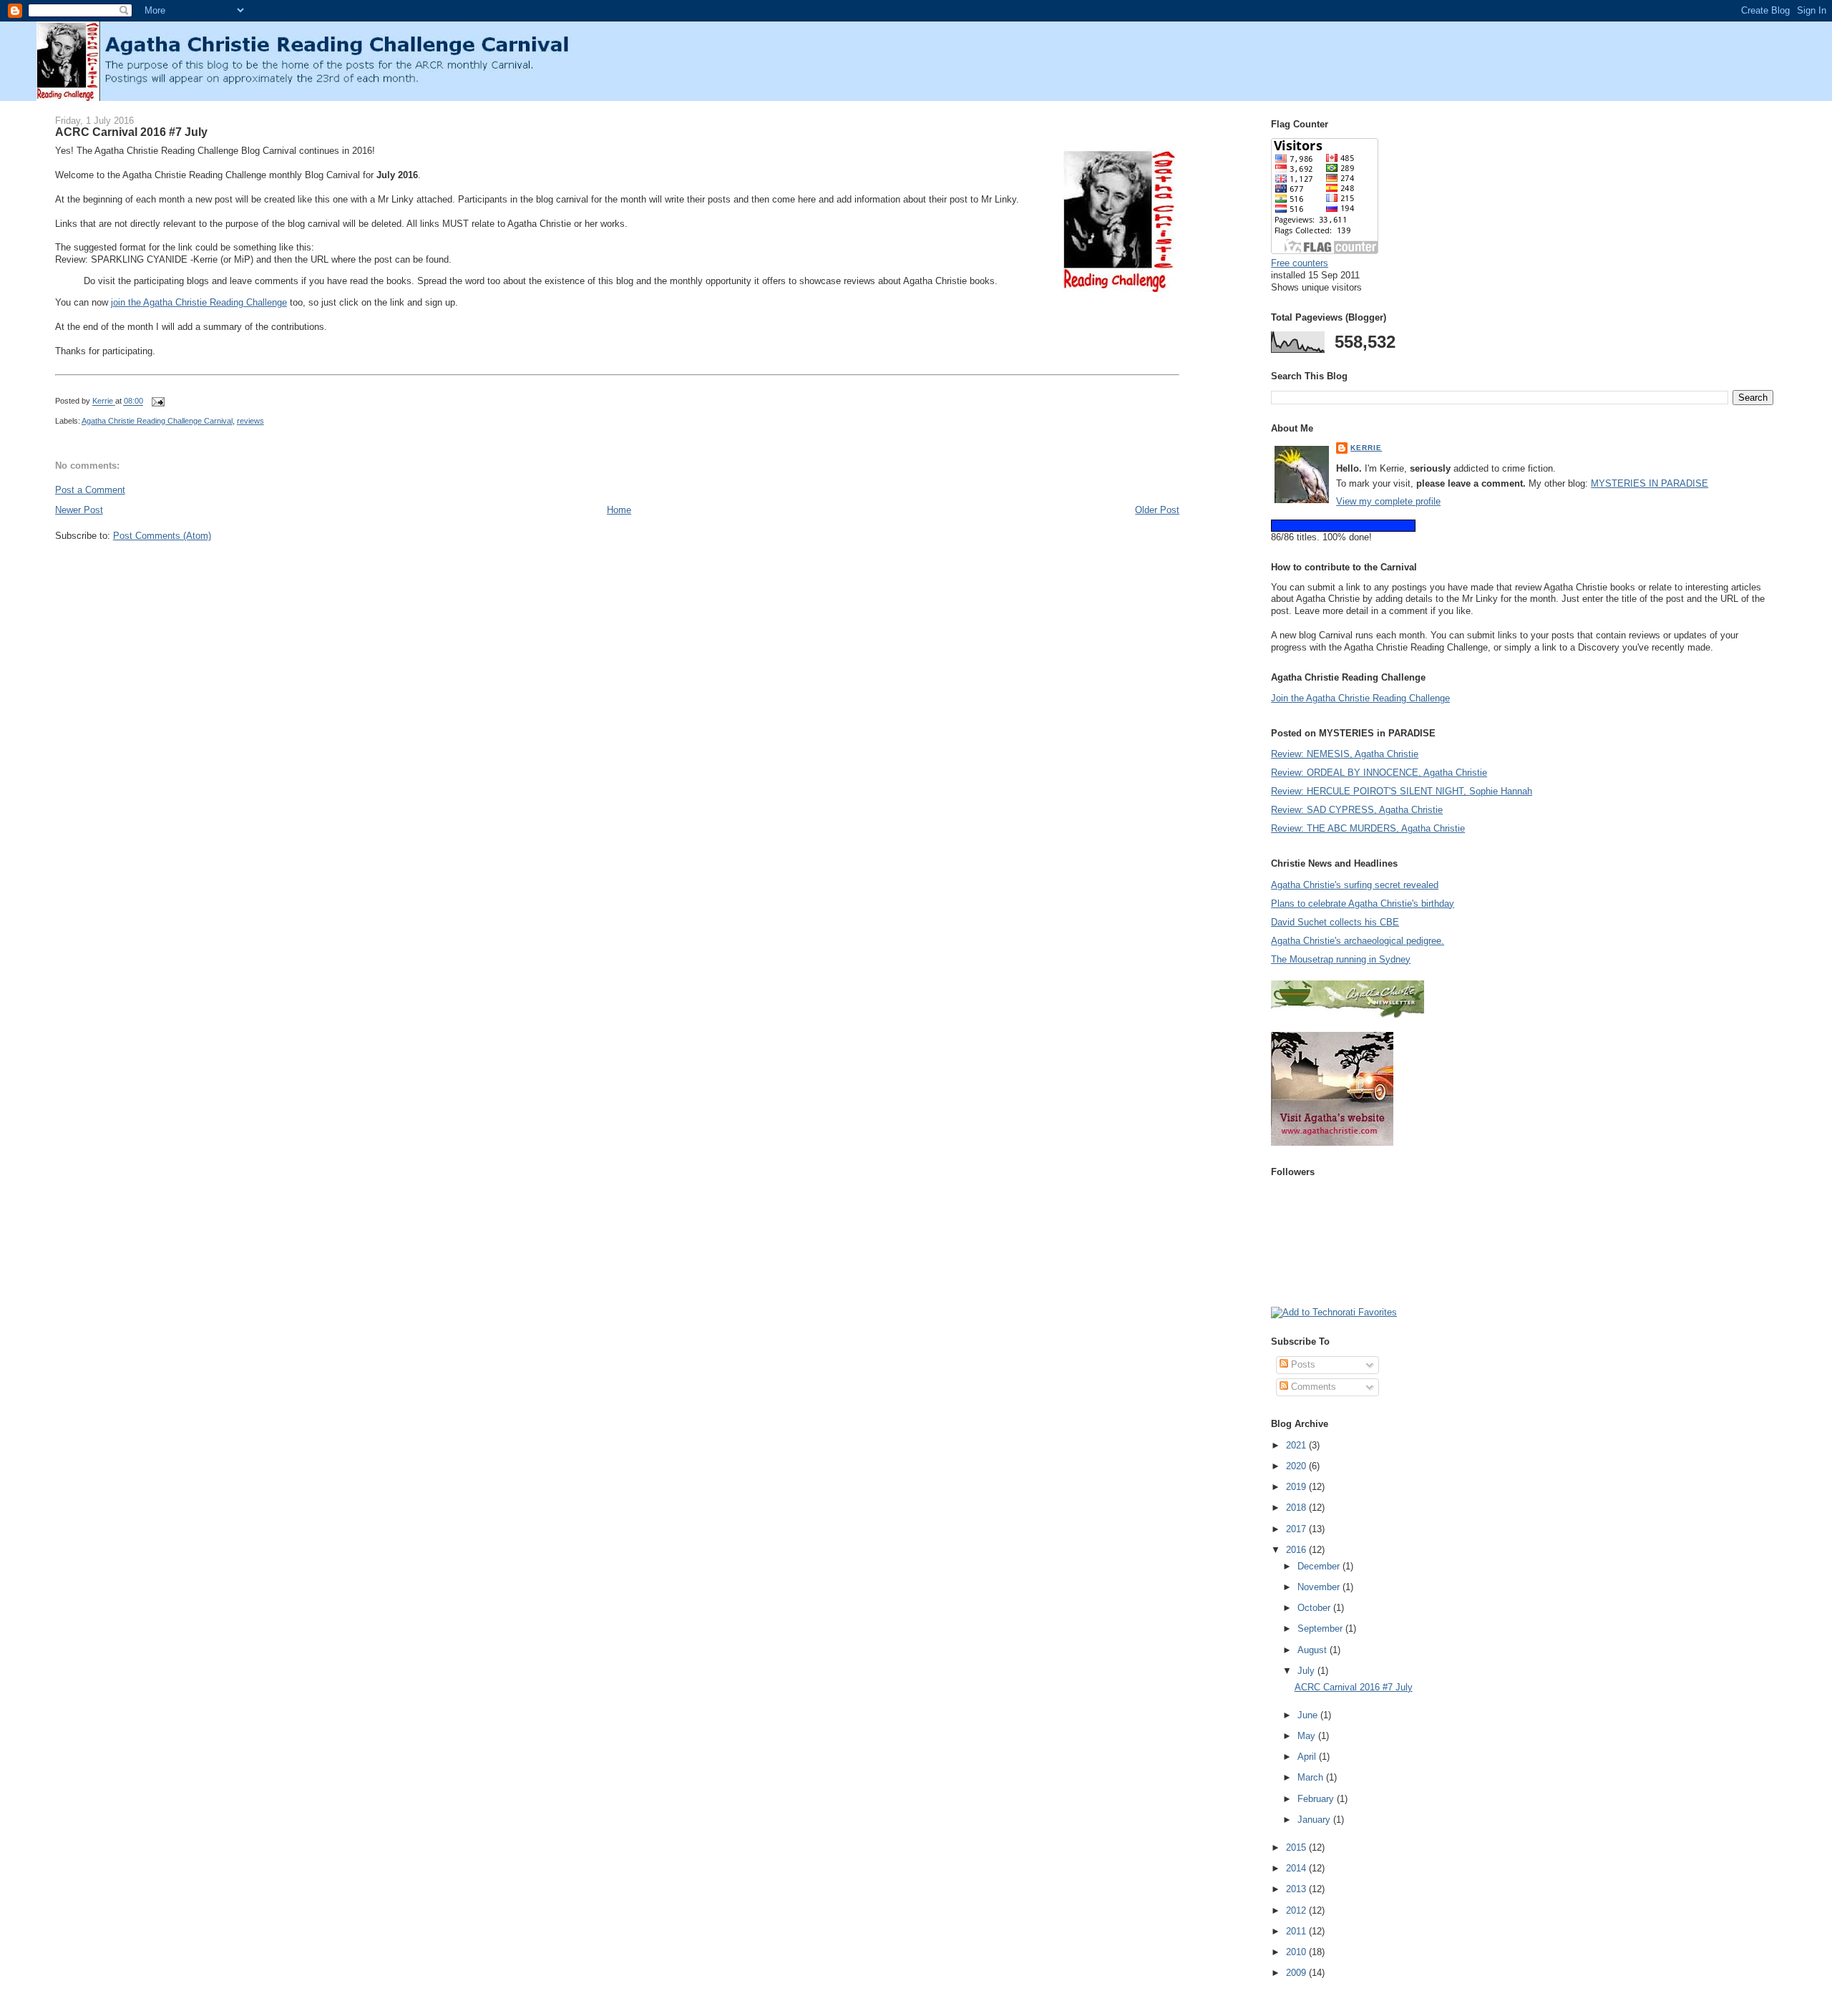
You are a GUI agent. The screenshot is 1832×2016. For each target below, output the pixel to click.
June (1309, 1715)
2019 (1297, 1487)
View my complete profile (1388, 501)
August (1314, 1650)
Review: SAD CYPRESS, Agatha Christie (1357, 810)
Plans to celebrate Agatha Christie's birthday (1363, 904)
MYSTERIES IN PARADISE (1650, 483)
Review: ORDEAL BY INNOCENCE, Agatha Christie (1379, 773)
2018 (1297, 1508)
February (1317, 1799)
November (1320, 1587)
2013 (1297, 1889)
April (1308, 1757)
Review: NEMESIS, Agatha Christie (1345, 754)
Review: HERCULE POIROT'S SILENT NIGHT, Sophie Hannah (1402, 791)
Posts (1302, 1364)
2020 (1297, 1466)
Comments (1312, 1387)
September (1321, 1628)
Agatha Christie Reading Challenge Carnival (157, 421)
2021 (1297, 1445)
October (1315, 1608)
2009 (1297, 1973)
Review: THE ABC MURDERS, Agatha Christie (1368, 828)
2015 (1297, 1847)
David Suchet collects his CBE (1335, 922)
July (1307, 1671)
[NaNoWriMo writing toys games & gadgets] (1522, 526)
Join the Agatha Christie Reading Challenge (1360, 698)
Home (619, 510)
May (1308, 1736)
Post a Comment (90, 490)
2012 (1297, 1910)
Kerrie (1366, 448)
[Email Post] (158, 401)
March (1312, 1777)
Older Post (1157, 510)
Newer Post (79, 510)
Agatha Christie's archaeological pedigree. (1358, 941)
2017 (1297, 1529)
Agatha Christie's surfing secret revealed (1355, 885)
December (1320, 1566)
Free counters (1300, 263)
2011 (1297, 1931)
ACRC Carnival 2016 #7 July (1354, 1687)
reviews (250, 421)
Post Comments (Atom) (162, 536)
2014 (1297, 1868)
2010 (1297, 1952)
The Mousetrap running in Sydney (1341, 959)
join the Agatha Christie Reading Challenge (199, 302)
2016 (1297, 1550)
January (1315, 1820)
